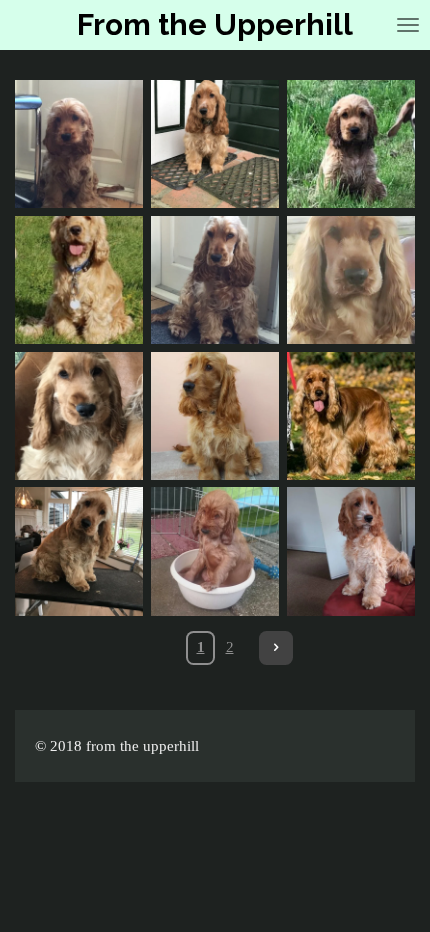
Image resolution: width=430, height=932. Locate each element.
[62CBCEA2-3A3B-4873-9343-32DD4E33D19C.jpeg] (79, 144)
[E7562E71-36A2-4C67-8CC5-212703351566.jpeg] (79, 552)
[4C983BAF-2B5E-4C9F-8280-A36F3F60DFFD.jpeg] (215, 416)
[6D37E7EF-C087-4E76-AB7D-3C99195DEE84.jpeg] (351, 416)
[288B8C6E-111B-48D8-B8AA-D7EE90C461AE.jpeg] (215, 144)
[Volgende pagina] (276, 648)
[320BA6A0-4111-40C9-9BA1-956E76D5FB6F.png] (79, 416)
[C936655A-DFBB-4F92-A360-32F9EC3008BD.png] (351, 280)
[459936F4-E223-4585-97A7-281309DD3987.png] (215, 552)
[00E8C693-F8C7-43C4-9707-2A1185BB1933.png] (79, 280)
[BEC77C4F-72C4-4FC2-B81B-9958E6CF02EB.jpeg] (215, 280)
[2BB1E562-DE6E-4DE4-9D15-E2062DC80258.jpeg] (351, 552)
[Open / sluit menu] (408, 25)
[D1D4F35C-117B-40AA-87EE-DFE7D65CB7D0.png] (351, 144)
